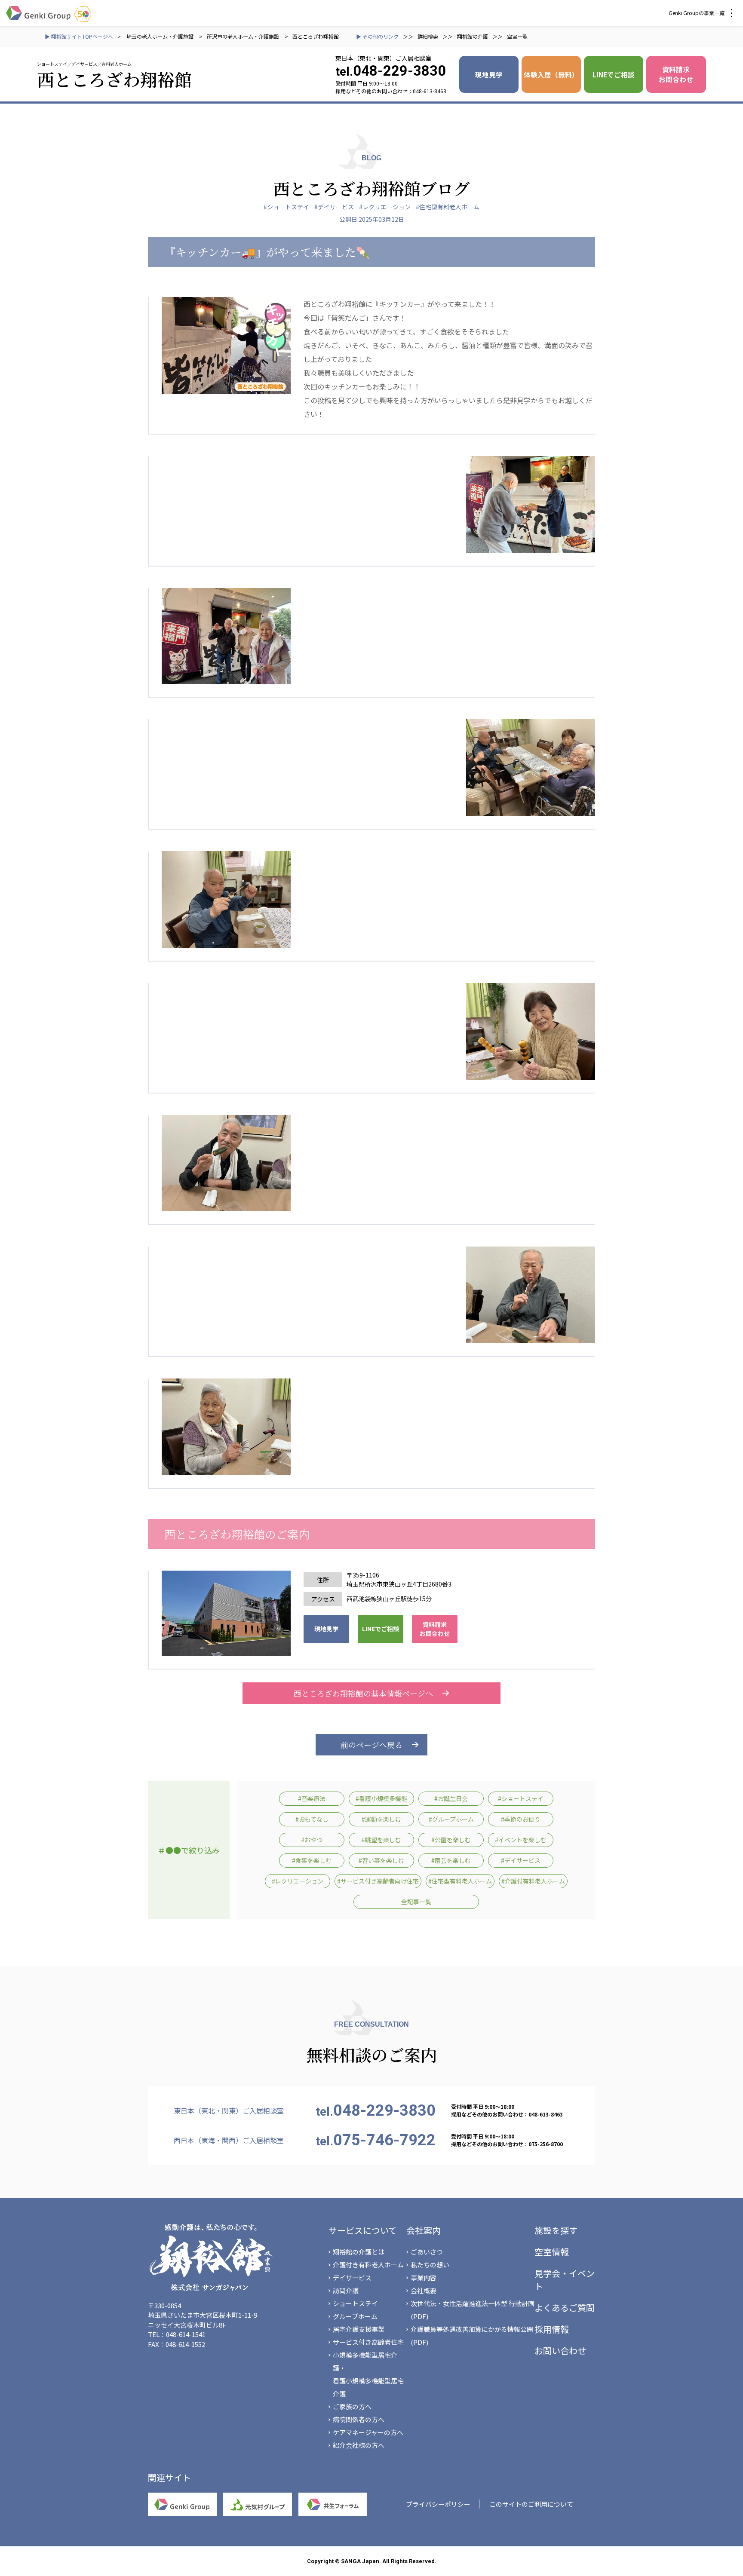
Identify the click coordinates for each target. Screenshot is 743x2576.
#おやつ (312, 1840)
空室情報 (552, 2252)
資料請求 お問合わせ (676, 74)
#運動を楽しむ (381, 1819)
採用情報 (552, 2329)
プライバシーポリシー (438, 2504)
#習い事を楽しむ (381, 1860)
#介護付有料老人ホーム (533, 1881)
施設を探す (556, 2230)
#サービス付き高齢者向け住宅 (378, 1881)
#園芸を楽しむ (451, 1860)
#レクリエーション (385, 207)
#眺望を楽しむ (381, 1840)
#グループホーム (451, 1819)
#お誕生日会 (451, 1798)
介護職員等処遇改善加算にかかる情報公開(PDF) (472, 2336)
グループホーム (355, 2316)
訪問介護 (346, 2290)
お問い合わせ (560, 2351)
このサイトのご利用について (531, 2504)
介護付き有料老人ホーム (368, 2265)
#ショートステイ (286, 207)
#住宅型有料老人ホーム (448, 207)
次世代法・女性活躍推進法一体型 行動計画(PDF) (473, 2310)
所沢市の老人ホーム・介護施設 (243, 36)
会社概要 (424, 2290)
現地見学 (489, 74)
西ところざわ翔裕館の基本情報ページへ (363, 1693)
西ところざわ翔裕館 (316, 36)
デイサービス (352, 2277)
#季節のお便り (521, 1819)
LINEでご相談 (614, 74)
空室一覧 (517, 36)
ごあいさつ (427, 2252)
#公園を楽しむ (451, 1840)
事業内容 (424, 2277)
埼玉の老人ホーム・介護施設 (161, 36)
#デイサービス (334, 207)
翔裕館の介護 (473, 36)
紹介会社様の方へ (359, 2445)
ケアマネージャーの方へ (368, 2432)
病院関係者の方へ (359, 2419)
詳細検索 (428, 36)
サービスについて (363, 2230)
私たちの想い (430, 2265)
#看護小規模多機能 (381, 1798)
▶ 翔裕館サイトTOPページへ (79, 36)
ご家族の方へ (352, 2406)
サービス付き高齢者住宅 (368, 2342)
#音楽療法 (312, 1798)
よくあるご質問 (565, 2308)
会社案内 (424, 2230)
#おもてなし (312, 1819)
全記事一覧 (416, 1902)
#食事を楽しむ (312, 1860)
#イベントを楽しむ (521, 1840)
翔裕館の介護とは (359, 2252)
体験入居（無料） (551, 74)
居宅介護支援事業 (359, 2329)
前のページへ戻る (371, 1745)
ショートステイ (355, 2303)
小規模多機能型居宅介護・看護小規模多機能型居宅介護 (368, 2374)
